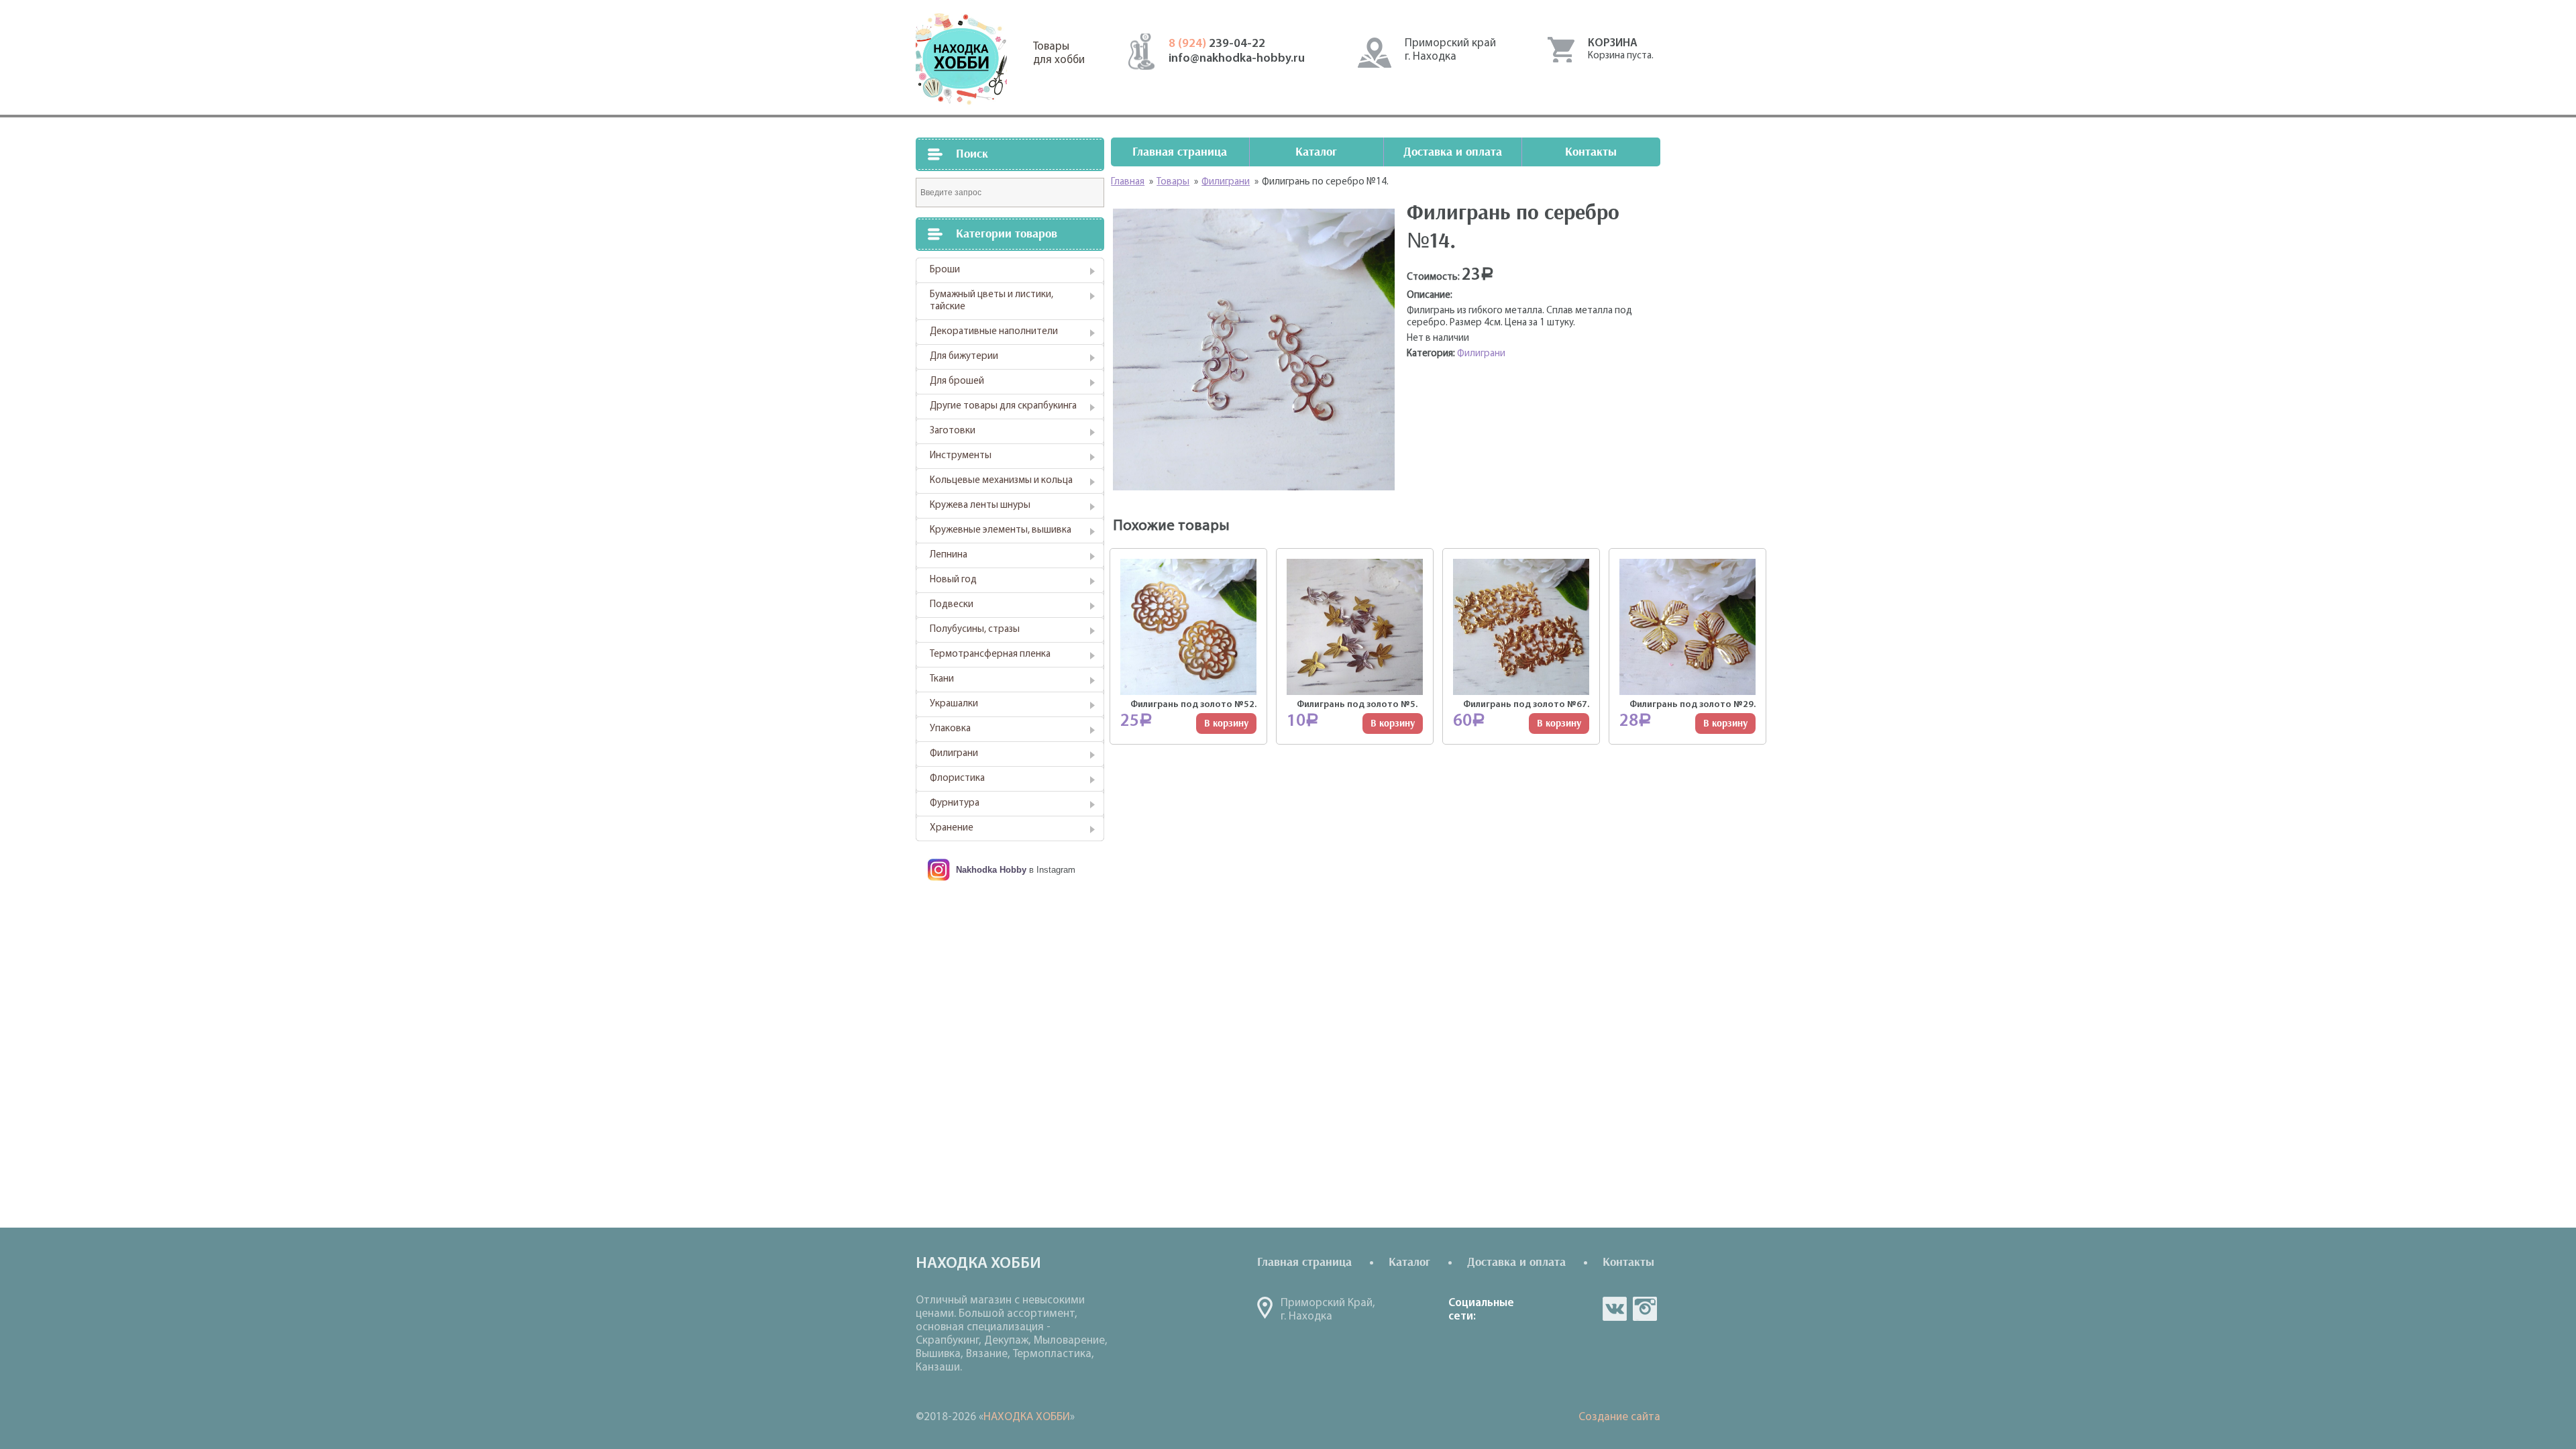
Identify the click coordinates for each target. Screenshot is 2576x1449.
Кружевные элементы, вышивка (1001, 530)
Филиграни (954, 754)
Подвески (952, 605)
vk (1615, 1309)
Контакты (1591, 152)
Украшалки (954, 704)
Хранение (952, 828)
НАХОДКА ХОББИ (1027, 1417)
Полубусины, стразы (975, 630)
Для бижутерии (964, 357)
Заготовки (953, 431)
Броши (945, 270)
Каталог (1316, 152)
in (1645, 1309)
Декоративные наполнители (994, 332)
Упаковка (950, 729)
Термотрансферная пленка (990, 654)
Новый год (953, 580)
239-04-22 (1217, 44)
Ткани (942, 679)
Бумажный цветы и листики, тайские (991, 301)
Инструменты (961, 456)
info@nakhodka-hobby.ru (1237, 59)
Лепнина (949, 555)
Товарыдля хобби (1059, 53)
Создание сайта (1619, 1417)
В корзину (1226, 723)
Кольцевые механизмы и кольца (1001, 481)
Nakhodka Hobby (991, 870)
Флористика (957, 779)
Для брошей (957, 381)
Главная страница (1180, 152)
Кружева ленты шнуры (980, 505)
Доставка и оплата (1453, 152)
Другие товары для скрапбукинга (1003, 406)
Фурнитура (955, 803)
